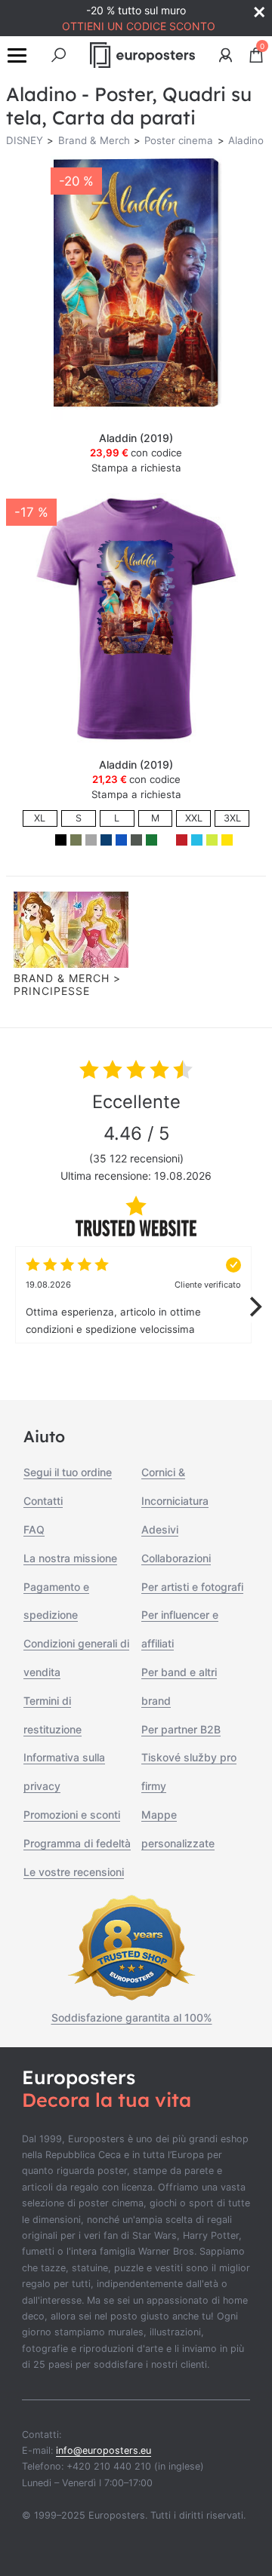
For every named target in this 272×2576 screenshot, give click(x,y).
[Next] (254, 1306)
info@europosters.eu (104, 2450)
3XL (232, 818)
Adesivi (160, 1529)
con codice (136, 453)
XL (40, 818)
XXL (194, 818)
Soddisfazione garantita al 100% (132, 2017)
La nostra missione (70, 1558)
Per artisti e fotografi (192, 1587)
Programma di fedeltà (77, 1843)
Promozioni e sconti (72, 1815)
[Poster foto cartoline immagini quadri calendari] (143, 55)
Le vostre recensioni (74, 1872)
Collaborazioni (176, 1558)
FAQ (34, 1529)
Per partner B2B (181, 1729)
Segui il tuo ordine (68, 1472)
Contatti (43, 1501)
